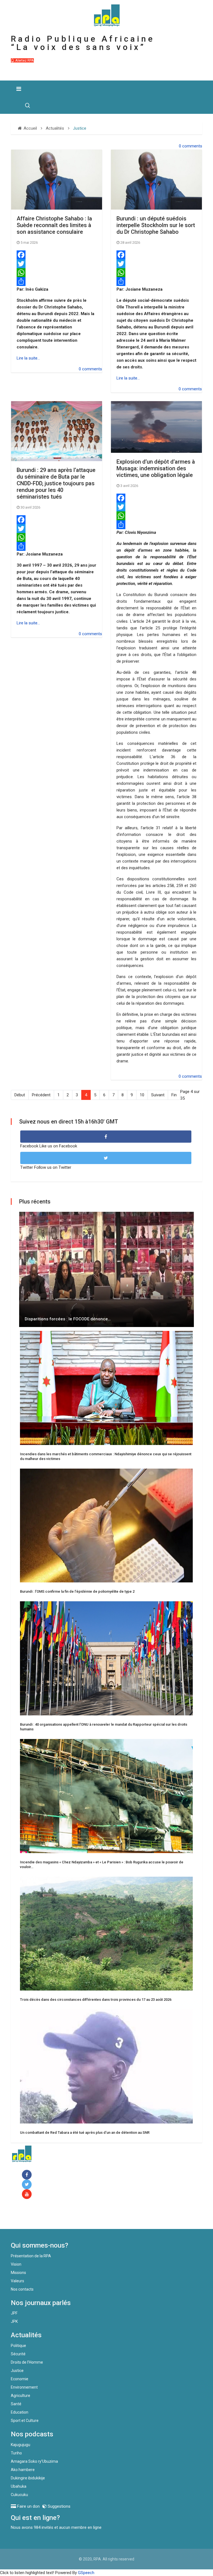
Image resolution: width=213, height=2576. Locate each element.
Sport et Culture (25, 2421)
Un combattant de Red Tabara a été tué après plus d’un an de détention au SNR (85, 2133)
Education (20, 2412)
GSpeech (86, 2573)
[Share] (57, 282)
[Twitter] (57, 264)
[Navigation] (19, 89)
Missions (18, 2273)
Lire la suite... (28, 358)
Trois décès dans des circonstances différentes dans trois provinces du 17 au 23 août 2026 (96, 2000)
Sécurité (18, 2354)
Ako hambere (23, 2470)
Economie (20, 2379)
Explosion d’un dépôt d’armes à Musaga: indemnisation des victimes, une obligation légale (156, 468)
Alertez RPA (24, 60)
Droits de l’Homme (27, 2362)
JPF (14, 2313)
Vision (16, 2264)
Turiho (16, 2453)
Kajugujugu (21, 2445)
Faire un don (33, 2217)
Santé (16, 2404)
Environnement (24, 2387)
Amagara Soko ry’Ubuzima (34, 2461)
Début (20, 1095)
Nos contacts (22, 2289)
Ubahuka (19, 2486)
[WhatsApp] (57, 273)
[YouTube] (28, 2194)
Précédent (41, 1095)
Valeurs (17, 2281)
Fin (174, 1095)
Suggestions (59, 2506)
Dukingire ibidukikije (28, 2478)
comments (192, 146)
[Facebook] (57, 255)
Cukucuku (19, 2495)
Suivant (158, 1095)
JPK (14, 2321)
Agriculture (21, 2396)
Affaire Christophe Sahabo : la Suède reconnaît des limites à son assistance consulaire (54, 225)
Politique (18, 2346)
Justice (17, 2371)
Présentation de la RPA (31, 2256)
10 (142, 1095)
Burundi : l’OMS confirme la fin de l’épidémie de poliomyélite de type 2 (77, 1591)
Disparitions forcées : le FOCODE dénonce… (68, 1319)
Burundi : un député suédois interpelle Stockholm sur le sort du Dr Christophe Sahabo (156, 225)
